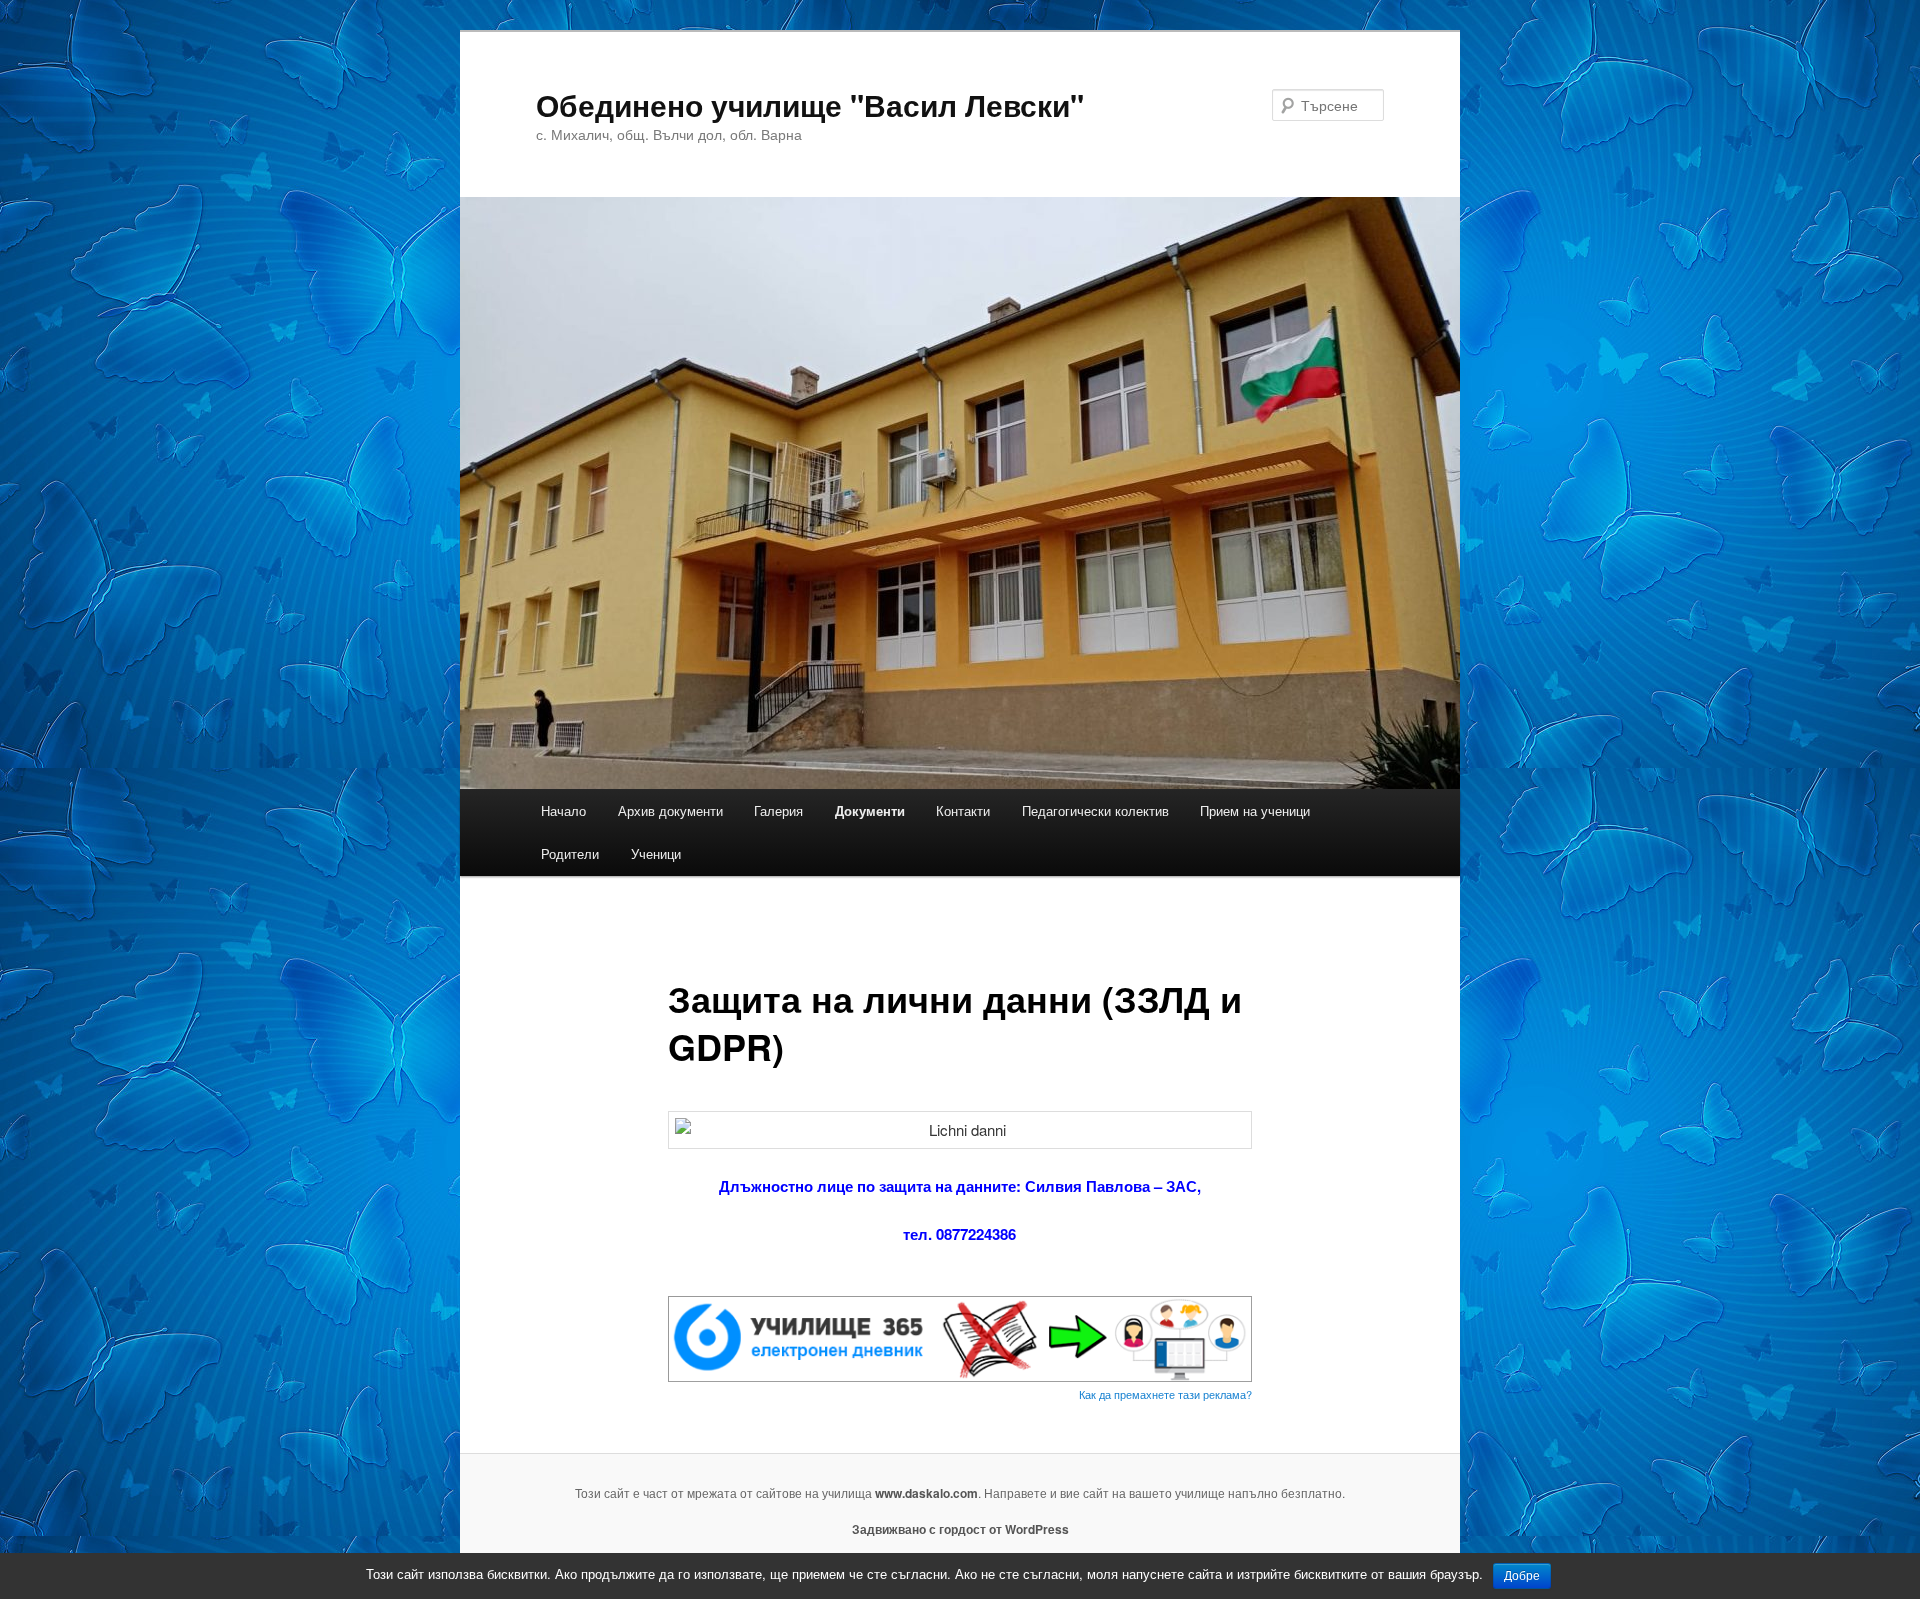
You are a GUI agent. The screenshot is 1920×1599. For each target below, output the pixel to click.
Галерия (778, 810)
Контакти (963, 810)
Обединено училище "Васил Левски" (810, 104)
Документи (870, 810)
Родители (570, 853)
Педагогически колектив (1095, 810)
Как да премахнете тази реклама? (1165, 1394)
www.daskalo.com (926, 1493)
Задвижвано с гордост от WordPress (960, 1529)
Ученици (656, 853)
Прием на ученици (1255, 810)
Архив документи (670, 810)
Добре (1522, 1576)
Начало (563, 810)
